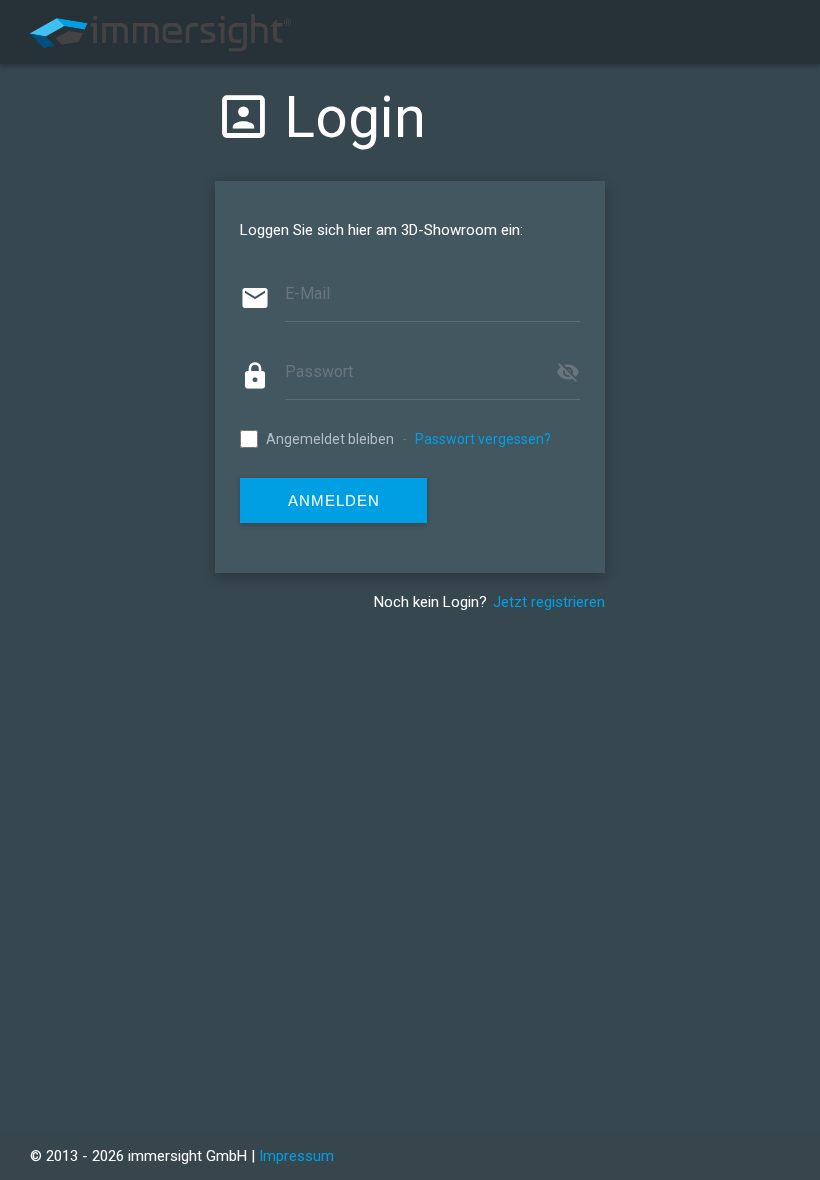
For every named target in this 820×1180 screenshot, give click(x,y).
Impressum (296, 1156)
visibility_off (568, 372)
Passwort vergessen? (483, 439)
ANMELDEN (334, 500)
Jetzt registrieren (549, 602)
